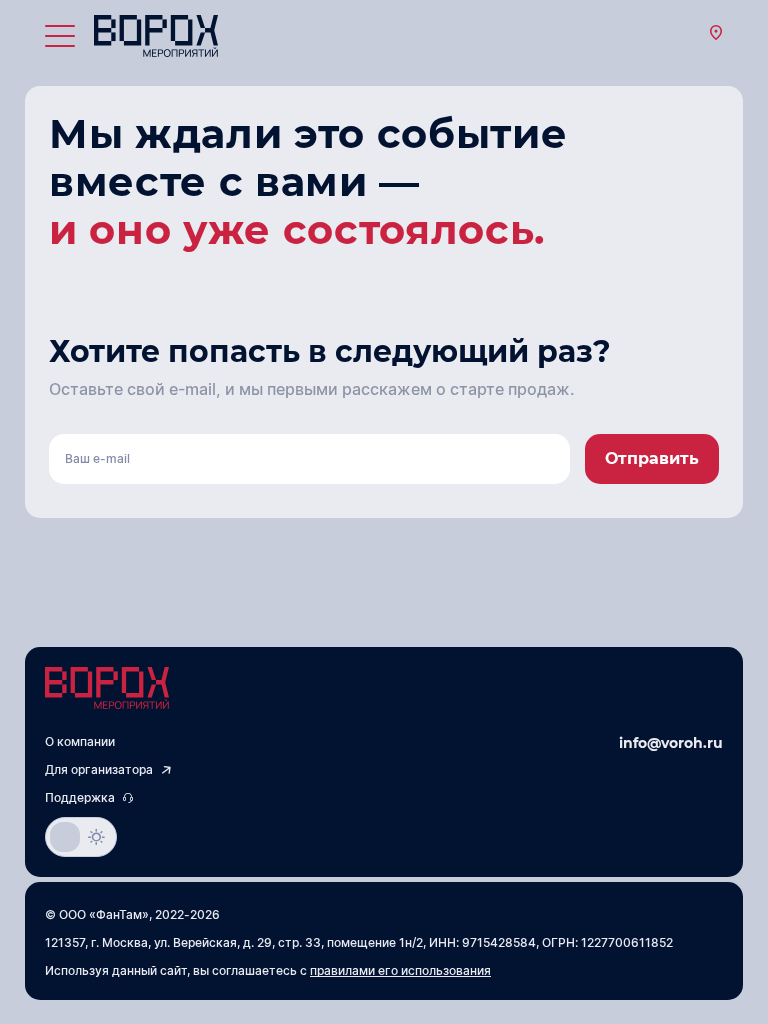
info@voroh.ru (671, 743)
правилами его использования (400, 971)
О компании (80, 742)
